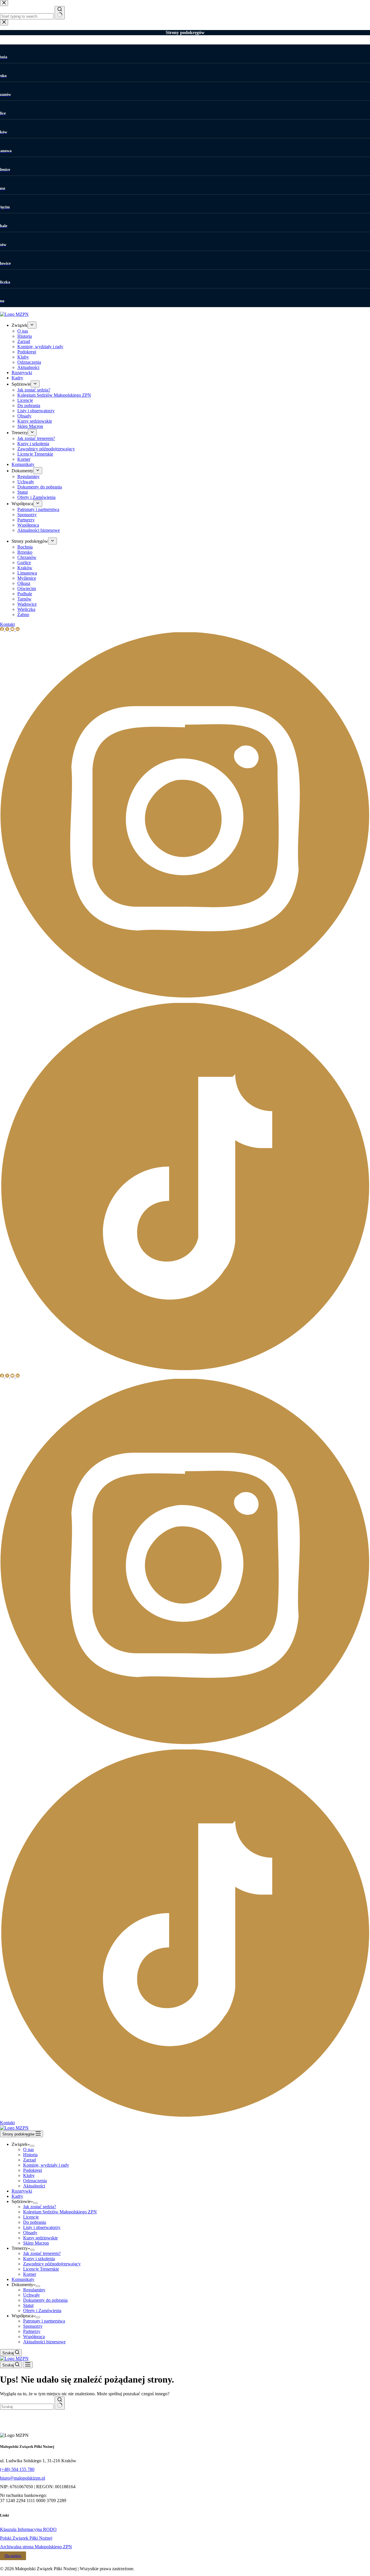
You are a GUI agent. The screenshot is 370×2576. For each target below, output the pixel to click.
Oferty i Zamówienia (42, 2311)
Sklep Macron (36, 2243)
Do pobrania (35, 2222)
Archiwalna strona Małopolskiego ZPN (36, 2547)
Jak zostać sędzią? (40, 2207)
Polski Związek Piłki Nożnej (26, 2538)
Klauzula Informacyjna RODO (28, 2529)
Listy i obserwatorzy (42, 2227)
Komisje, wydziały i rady (46, 2165)
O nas (28, 2149)
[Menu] (28, 2365)
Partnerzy (32, 2331)
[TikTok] (185, 2117)
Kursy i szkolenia (39, 2259)
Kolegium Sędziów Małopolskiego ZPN (60, 2212)
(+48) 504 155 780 (17, 2469)
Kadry (17, 2196)
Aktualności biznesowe (44, 2342)
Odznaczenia (35, 2181)
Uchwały (32, 2295)
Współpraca (34, 2337)
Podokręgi (33, 2170)
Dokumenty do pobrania (45, 2300)
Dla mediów (13, 2556)
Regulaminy (34, 2290)
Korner (30, 2274)
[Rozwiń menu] (32, 2146)
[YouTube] (13, 1376)
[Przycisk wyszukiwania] (60, 2403)
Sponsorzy (33, 2326)
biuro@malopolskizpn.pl (23, 2478)
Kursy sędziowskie (40, 2238)
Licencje (31, 2217)
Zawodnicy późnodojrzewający (52, 2264)
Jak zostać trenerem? (42, 2253)
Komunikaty (23, 2279)
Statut (28, 2305)
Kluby (29, 2175)
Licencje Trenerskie (41, 2269)
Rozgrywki (22, 2191)
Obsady (30, 2233)
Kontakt (7, 2123)
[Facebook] (3, 1376)
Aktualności (34, 2186)
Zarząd (29, 2160)
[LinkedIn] (18, 1376)
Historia (30, 2155)
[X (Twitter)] (8, 1376)
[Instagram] (185, 1747)
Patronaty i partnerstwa (44, 2321)
